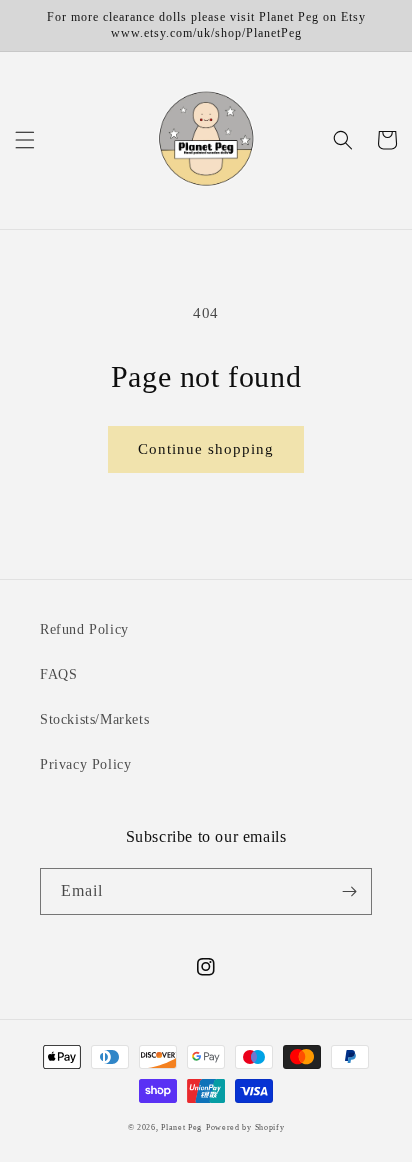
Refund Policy (84, 629)
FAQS (58, 674)
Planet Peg (181, 1127)
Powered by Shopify (245, 1127)
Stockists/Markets (94, 719)
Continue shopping (206, 449)
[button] (25, 140)
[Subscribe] (349, 891)
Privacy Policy (85, 764)
